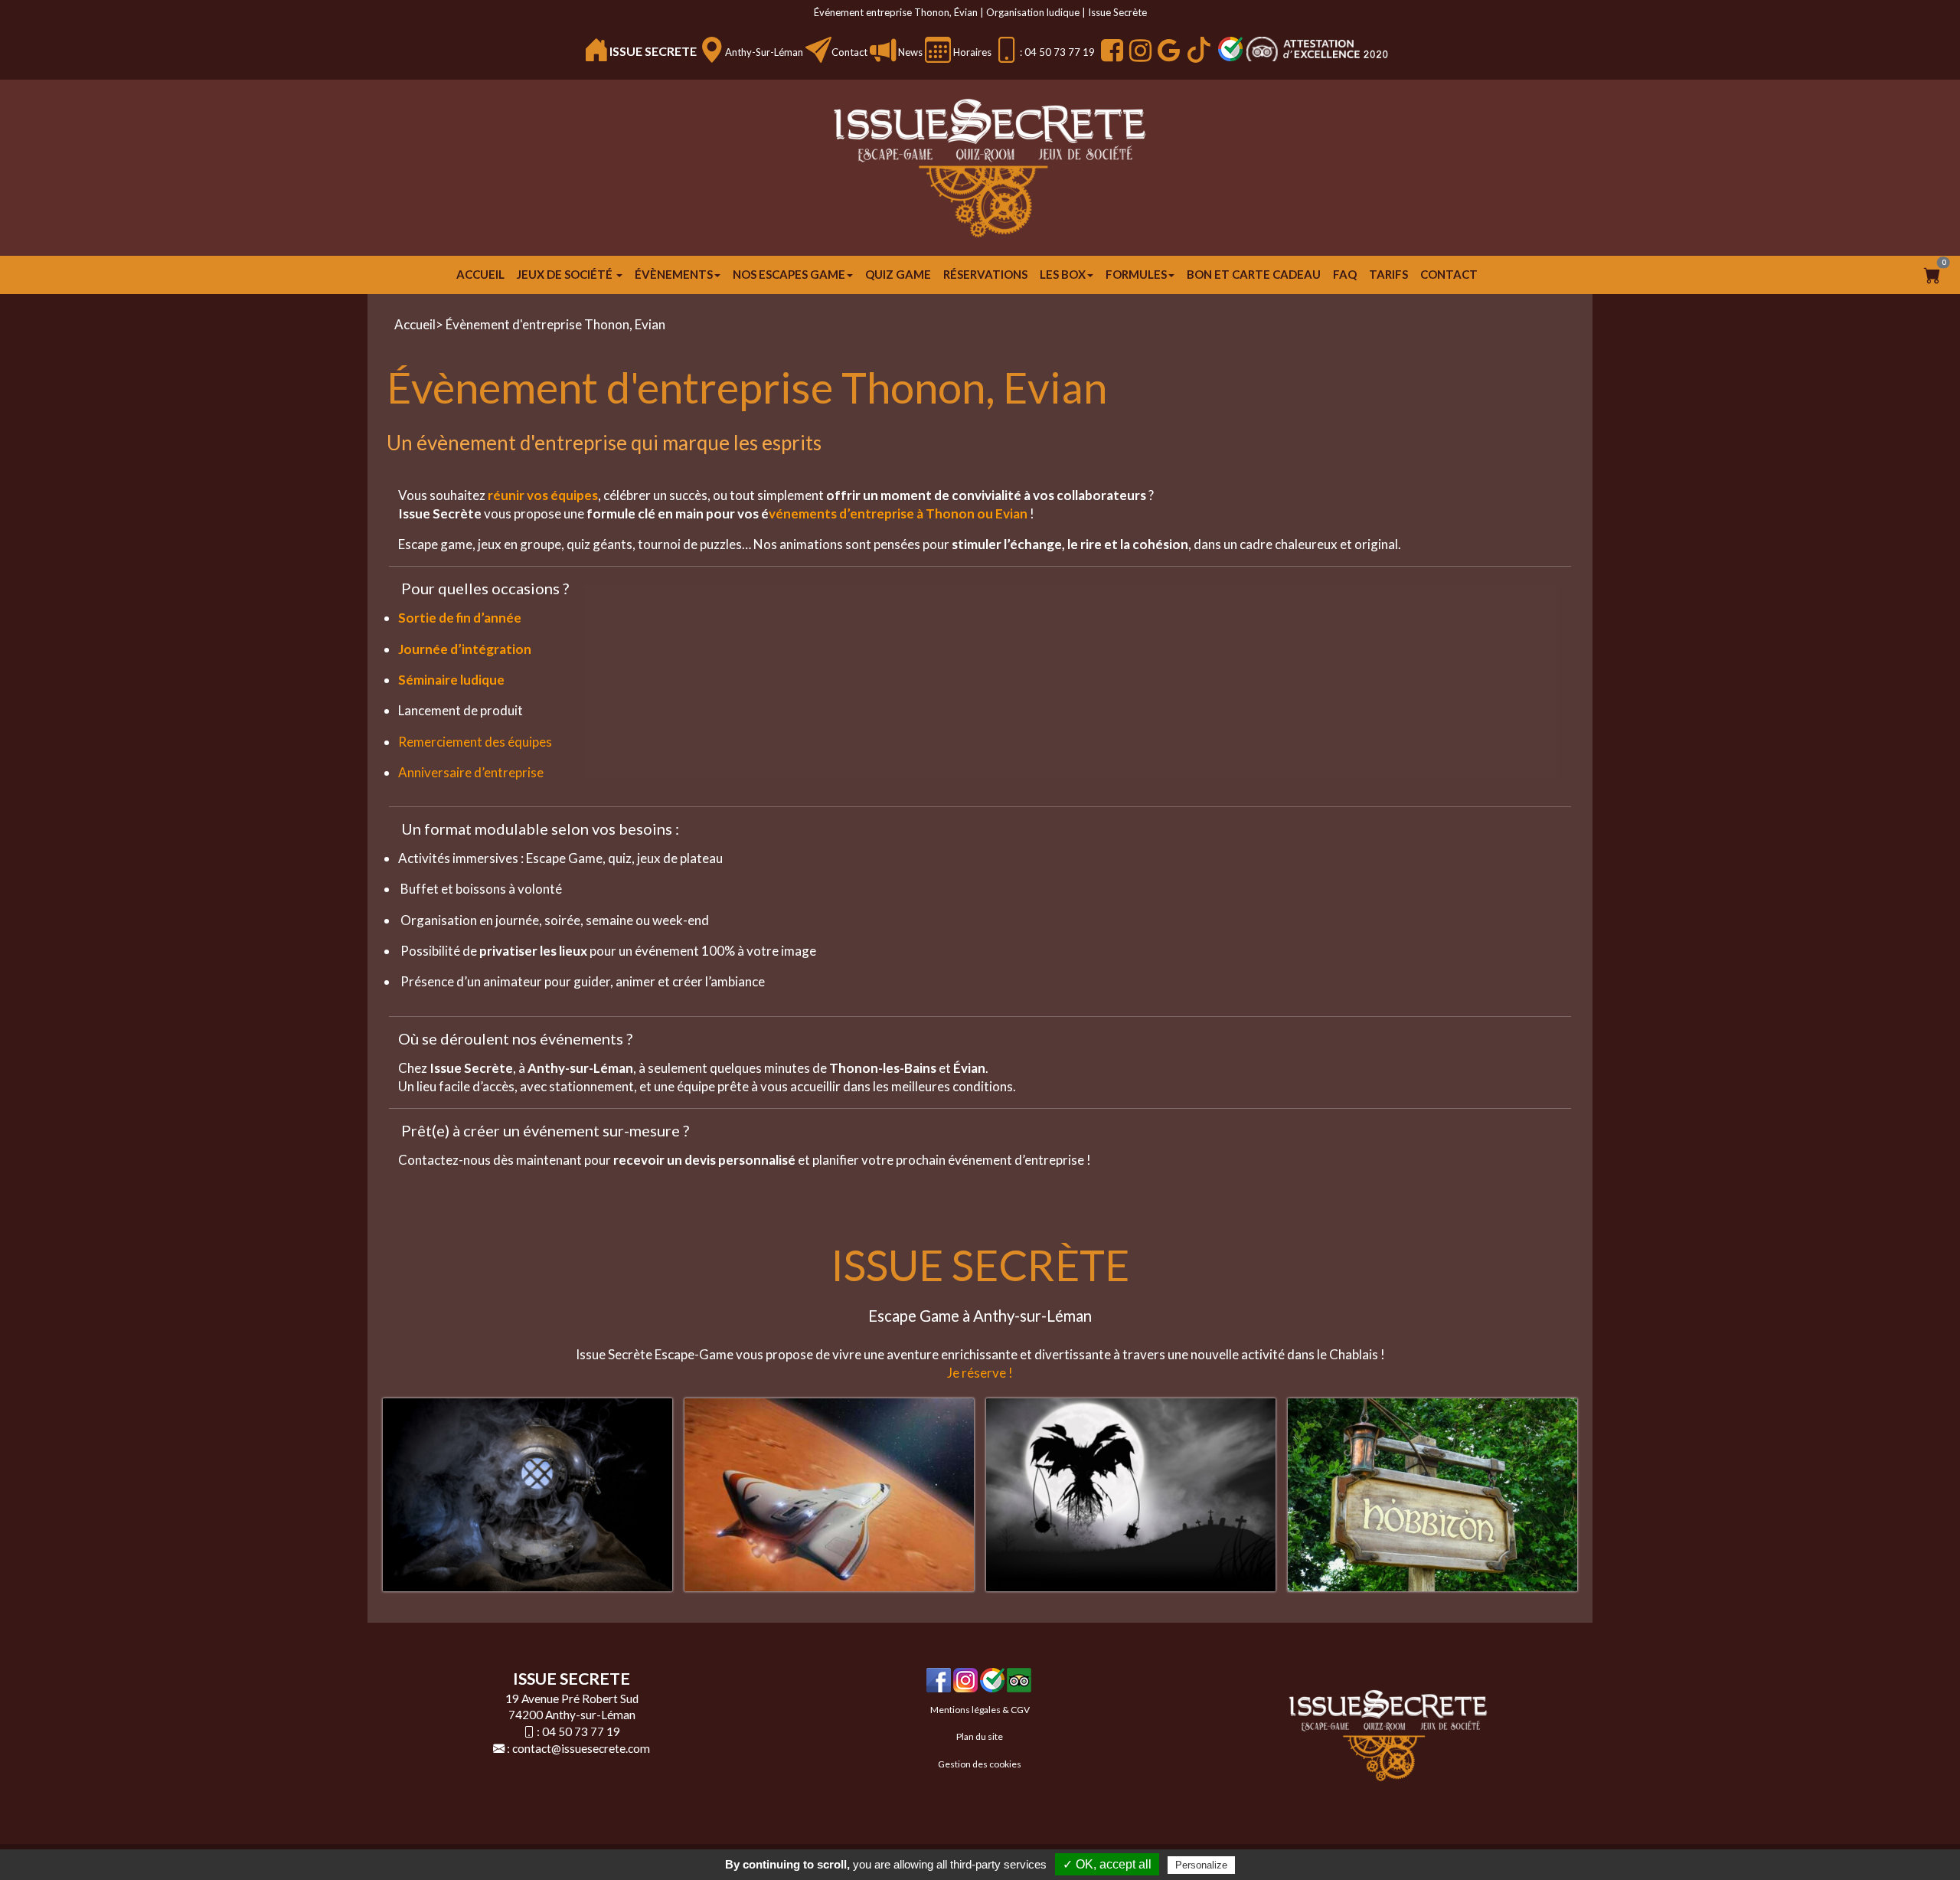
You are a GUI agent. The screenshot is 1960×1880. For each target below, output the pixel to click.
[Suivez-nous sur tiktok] (1197, 50)
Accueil (480, 274)
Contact (849, 52)
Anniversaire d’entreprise (471, 772)
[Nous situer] (712, 50)
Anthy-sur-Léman (764, 52)
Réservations (985, 274)
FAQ (1345, 274)
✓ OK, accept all (1107, 1864)
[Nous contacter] (818, 50)
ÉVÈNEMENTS (674, 274)
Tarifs (1388, 274)
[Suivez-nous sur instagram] (1138, 50)
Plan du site (980, 1736)
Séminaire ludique (451, 680)
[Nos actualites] (883, 50)
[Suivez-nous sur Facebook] (1110, 50)
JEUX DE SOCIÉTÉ (566, 274)
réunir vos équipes (542, 495)
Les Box (1063, 274)
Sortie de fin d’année (460, 618)
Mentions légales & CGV (980, 1710)
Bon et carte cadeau (1254, 274)
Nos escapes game (789, 274)
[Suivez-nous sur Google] (1167, 50)
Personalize (1201, 1865)
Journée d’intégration (465, 649)
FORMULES (1136, 274)
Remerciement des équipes (475, 742)
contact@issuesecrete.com (581, 1748)
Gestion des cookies (980, 1764)
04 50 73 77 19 (581, 1731)
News (909, 52)
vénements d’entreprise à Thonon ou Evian (898, 513)
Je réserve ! (980, 1373)
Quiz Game (898, 274)
